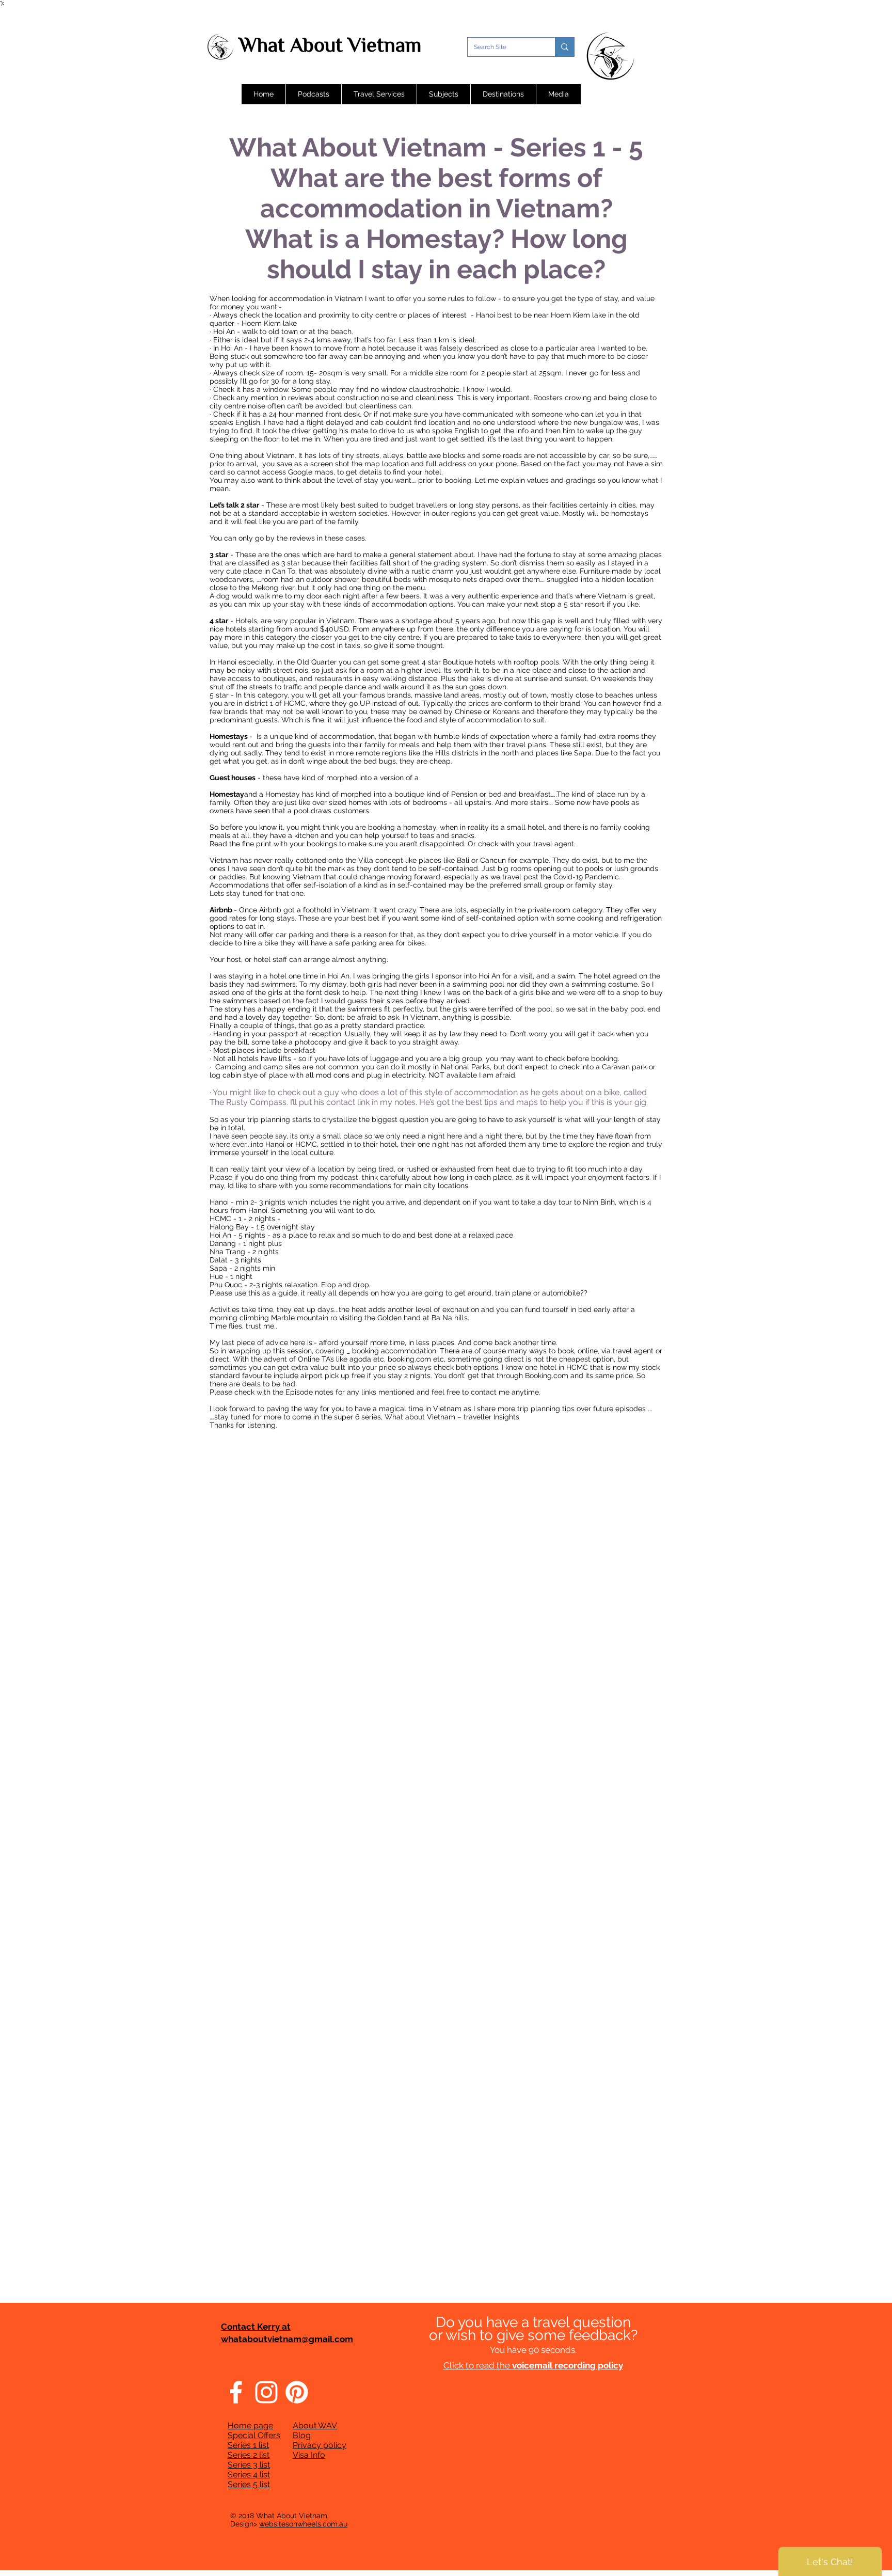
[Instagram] (266, 2392)
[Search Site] (564, 47)
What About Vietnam (330, 45)
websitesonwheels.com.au (303, 2524)
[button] (313, 94)
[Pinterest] (297, 2392)
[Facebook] (236, 2392)
